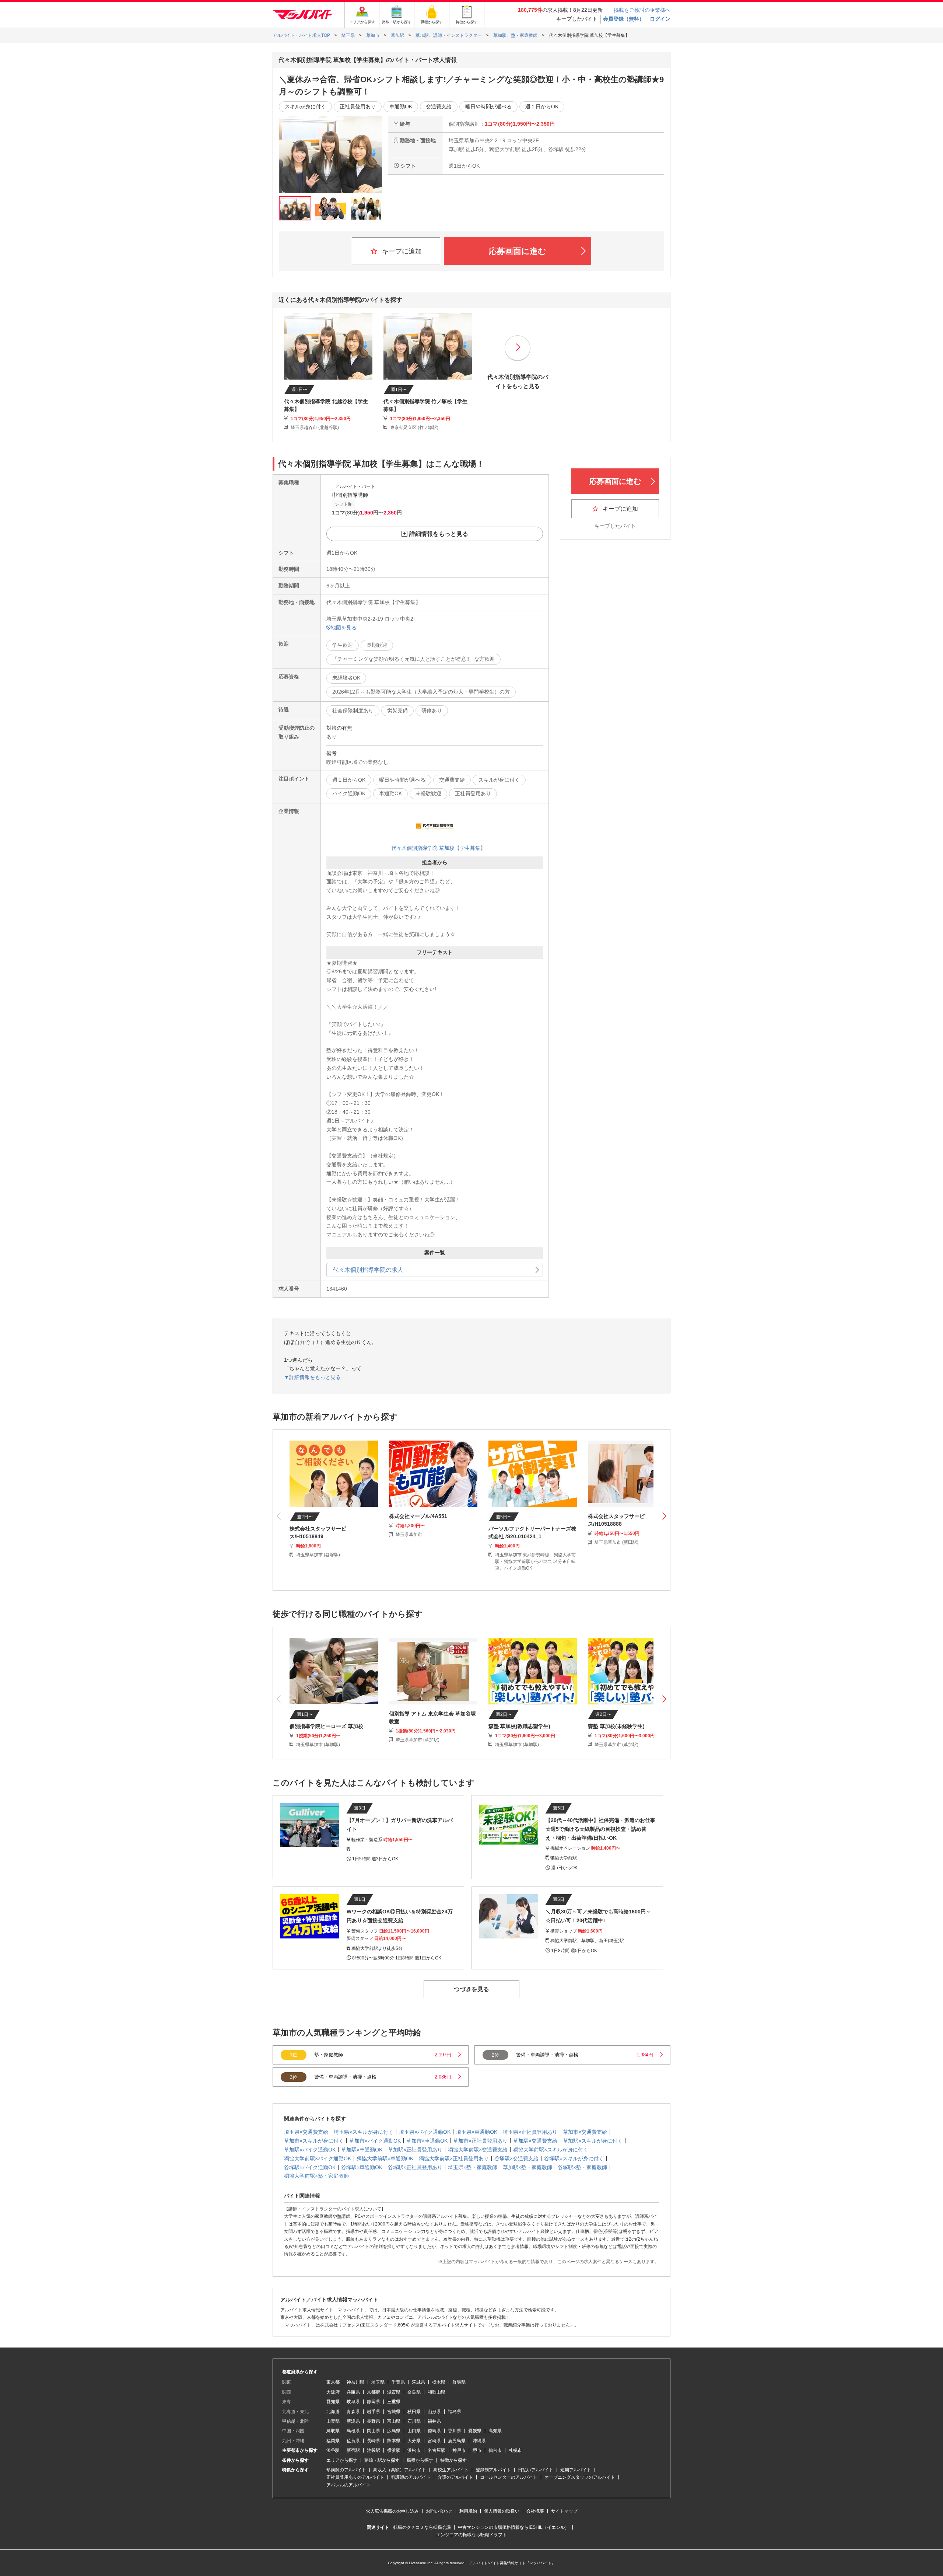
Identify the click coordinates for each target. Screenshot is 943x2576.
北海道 (333, 2412)
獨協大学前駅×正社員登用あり (454, 2158)
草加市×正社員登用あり (480, 2141)
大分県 (414, 2441)
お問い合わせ (439, 2511)
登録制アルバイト (493, 2470)
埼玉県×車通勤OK (477, 2132)
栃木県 (439, 2382)
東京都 (333, 2382)
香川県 (455, 2431)
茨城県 (418, 2382)
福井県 (434, 2421)
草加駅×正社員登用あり (415, 2150)
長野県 (374, 2421)
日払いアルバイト (536, 2470)
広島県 (394, 2431)
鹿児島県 (457, 2441)
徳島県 (434, 2431)
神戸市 (459, 2450)
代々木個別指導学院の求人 (368, 1270)
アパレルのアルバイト (348, 2485)
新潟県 (353, 2421)
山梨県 (333, 2421)
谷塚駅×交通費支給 (516, 2158)
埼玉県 (378, 2382)
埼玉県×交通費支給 (306, 2132)
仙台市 (495, 2450)
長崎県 (374, 2441)
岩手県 (374, 2412)
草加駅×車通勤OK (362, 2150)
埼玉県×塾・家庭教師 (473, 2167)
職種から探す (420, 2460)
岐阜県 (353, 2402)
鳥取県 (333, 2431)
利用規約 (468, 2511)
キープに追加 (401, 251)
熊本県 (394, 2441)
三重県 (394, 2402)
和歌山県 (437, 2392)
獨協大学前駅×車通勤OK (385, 2158)
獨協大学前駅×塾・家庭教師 (316, 2176)
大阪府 (333, 2392)
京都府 (374, 2392)
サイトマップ (564, 2511)
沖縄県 (479, 2441)
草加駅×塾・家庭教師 (527, 2167)
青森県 (353, 2412)
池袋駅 (374, 2450)
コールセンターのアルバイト (509, 2477)
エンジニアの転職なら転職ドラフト (471, 2535)
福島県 (455, 2412)
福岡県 (333, 2441)
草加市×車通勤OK (427, 2141)
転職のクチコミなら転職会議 (422, 2527)
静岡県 (374, 2402)
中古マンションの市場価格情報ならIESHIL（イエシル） (513, 2527)
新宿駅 (353, 2450)
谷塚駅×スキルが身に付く (574, 2158)
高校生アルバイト (451, 2470)
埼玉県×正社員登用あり (530, 2132)
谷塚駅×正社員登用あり (415, 2167)
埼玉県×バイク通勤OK (425, 2132)
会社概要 (535, 2511)
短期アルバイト (576, 2470)
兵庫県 (353, 2392)
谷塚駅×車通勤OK (362, 2167)
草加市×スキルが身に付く (314, 2141)
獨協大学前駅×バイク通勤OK (318, 2158)
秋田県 (414, 2412)
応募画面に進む (518, 251)
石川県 (414, 2421)
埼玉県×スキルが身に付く (364, 2132)
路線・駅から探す (382, 2460)
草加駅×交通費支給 (535, 2141)
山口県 (414, 2431)
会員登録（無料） (624, 19)
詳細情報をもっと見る (439, 534)
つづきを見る (471, 1989)
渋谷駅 (333, 2450)
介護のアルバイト (455, 2477)
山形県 (434, 2412)
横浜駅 (394, 2450)
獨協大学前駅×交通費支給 (478, 2150)
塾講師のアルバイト (346, 2470)
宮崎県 (434, 2441)
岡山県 (374, 2431)
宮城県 (394, 2412)
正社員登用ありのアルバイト (355, 2477)
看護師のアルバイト (411, 2477)
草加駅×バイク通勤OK (310, 2150)
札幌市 (515, 2450)
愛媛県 (475, 2431)
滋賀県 (394, 2392)
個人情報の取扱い (502, 2511)
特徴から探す (453, 2460)
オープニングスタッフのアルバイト (580, 2477)
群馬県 (459, 2382)
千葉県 (398, 2382)
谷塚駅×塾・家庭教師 (582, 2167)
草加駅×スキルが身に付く (593, 2141)
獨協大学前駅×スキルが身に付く (551, 2150)
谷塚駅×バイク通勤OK (310, 2167)
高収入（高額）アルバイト (400, 2470)
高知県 (495, 2431)
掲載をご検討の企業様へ (642, 10)
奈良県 (414, 2392)
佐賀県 (353, 2441)
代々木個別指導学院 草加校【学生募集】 (438, 848)
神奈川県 (355, 2382)
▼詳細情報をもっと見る (312, 1377)
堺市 (477, 2450)
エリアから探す (342, 2460)
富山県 (394, 2421)
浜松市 (414, 2450)
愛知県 (333, 2402)
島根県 (353, 2431)
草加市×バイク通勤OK (375, 2141)
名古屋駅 (437, 2450)
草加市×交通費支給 (585, 2132)
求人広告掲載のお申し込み (392, 2511)
